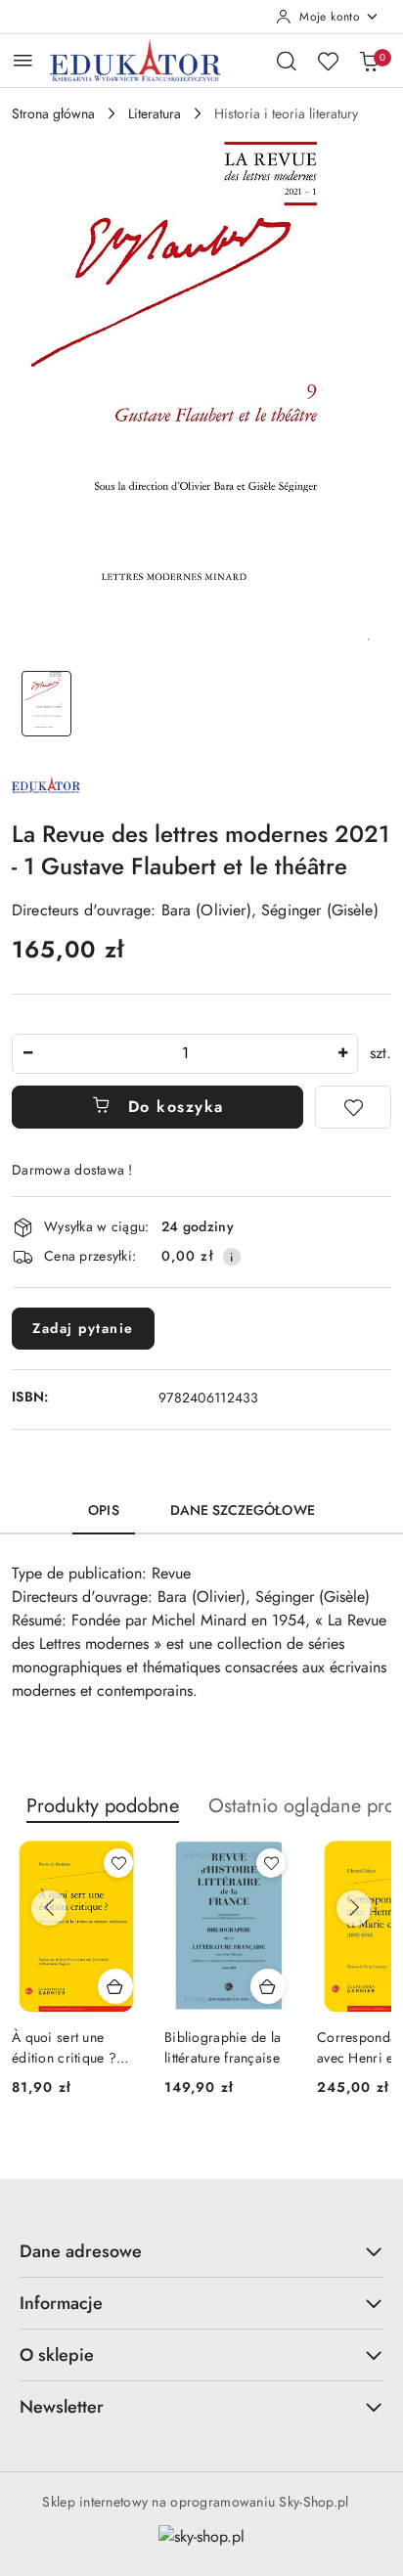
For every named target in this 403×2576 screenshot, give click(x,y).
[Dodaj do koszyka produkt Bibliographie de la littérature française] (268, 1986)
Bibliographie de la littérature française (223, 2047)
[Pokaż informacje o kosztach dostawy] (232, 1257)
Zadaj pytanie (83, 1328)
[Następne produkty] (354, 1908)
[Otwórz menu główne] (23, 60)
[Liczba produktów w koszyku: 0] (369, 61)
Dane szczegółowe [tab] (243, 1510)
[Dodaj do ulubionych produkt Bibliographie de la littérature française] (271, 1863)
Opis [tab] (104, 1510)
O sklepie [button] (57, 2355)
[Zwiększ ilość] (342, 1054)
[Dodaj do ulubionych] (353, 1107)
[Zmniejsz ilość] (27, 1054)
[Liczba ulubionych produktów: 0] (328, 61)
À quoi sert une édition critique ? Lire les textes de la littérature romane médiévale (69, 2047)
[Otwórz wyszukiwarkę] (287, 61)
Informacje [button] (61, 2303)
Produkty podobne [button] (103, 1806)
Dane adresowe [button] (81, 2251)
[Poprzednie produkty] (49, 1908)
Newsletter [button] (62, 2407)
